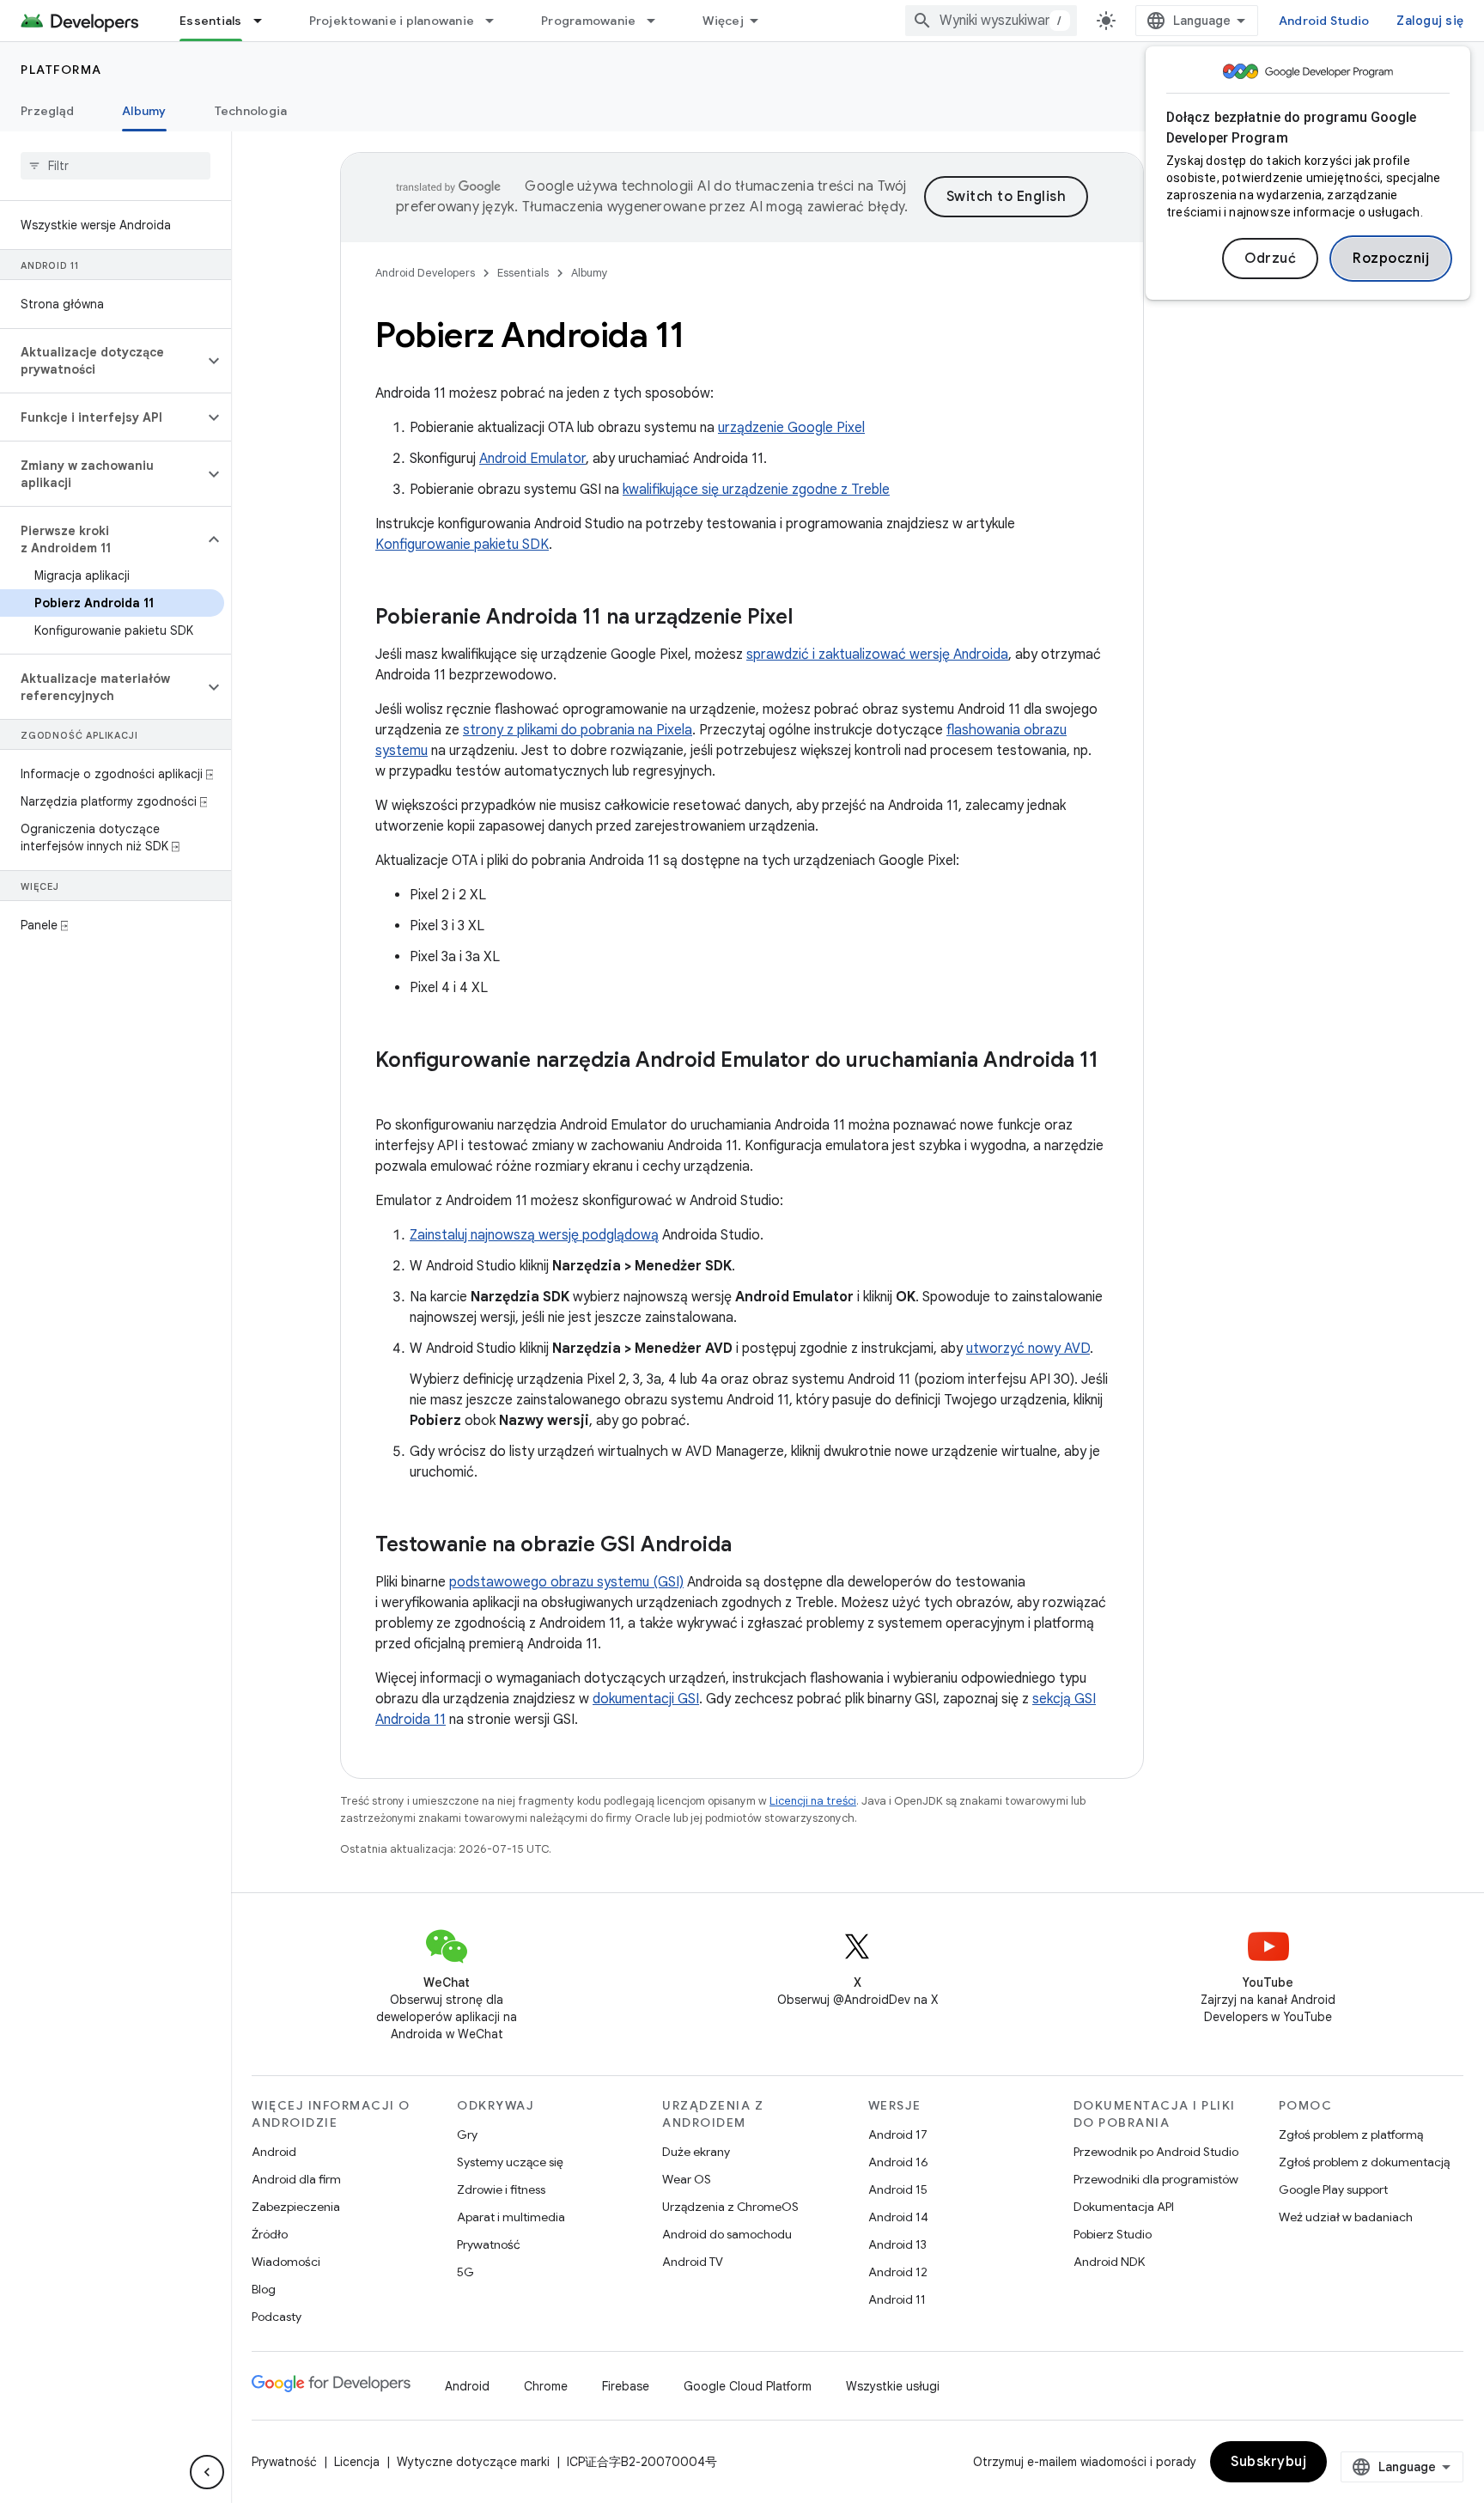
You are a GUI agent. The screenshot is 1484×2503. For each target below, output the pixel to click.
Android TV (693, 2262)
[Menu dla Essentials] (265, 21)
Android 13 (897, 2244)
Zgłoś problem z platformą (1351, 2135)
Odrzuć (1270, 259)
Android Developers (425, 273)
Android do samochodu (727, 2234)
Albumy (144, 111)
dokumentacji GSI (646, 1699)
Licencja (357, 2462)
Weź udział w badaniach (1346, 2217)
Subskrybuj (1268, 2462)
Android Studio (1324, 21)
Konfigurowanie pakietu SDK (462, 545)
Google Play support (1333, 2189)
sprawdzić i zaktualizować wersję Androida (877, 655)
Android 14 (898, 2217)
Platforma (61, 70)
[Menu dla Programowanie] (659, 21)
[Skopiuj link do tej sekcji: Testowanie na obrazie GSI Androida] (749, 1546)
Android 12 (898, 2272)
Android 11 (897, 2299)
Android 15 (898, 2189)
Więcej (723, 21)
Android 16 (898, 2162)
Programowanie (588, 21)
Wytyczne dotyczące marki (473, 2462)
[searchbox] (116, 166)
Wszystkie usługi (893, 2386)
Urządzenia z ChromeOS (730, 2207)
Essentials (211, 21)
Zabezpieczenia (296, 2207)
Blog (264, 2289)
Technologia (251, 111)
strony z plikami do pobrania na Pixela (578, 730)
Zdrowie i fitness (501, 2189)
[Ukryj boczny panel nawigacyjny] (207, 2472)
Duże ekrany (696, 2152)
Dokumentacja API (1124, 2207)
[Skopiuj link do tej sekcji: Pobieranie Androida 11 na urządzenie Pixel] (810, 618)
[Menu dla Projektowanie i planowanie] (497, 21)
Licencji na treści (813, 1801)
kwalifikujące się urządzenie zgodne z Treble (756, 490)
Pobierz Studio (1113, 2234)
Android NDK (1109, 2262)
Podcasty (277, 2317)
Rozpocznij (1391, 259)
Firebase (626, 2386)
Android (274, 2152)
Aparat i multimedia (511, 2217)
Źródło (270, 2234)
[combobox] (991, 21)
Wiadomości (286, 2262)
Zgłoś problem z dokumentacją (1364, 2162)
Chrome (546, 2386)
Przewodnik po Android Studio (1156, 2152)
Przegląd (47, 111)
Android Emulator (532, 459)
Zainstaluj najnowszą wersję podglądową (534, 1235)
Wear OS (687, 2179)
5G (465, 2272)
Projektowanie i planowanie (392, 21)
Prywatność (489, 2244)
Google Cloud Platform (748, 2386)
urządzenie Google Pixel (791, 428)
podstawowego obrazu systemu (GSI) (566, 1582)
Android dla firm (296, 2179)
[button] (102, 361)
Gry (467, 2135)
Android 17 (898, 2135)
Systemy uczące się (510, 2162)
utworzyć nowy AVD (1028, 1349)
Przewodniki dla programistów (1156, 2179)
